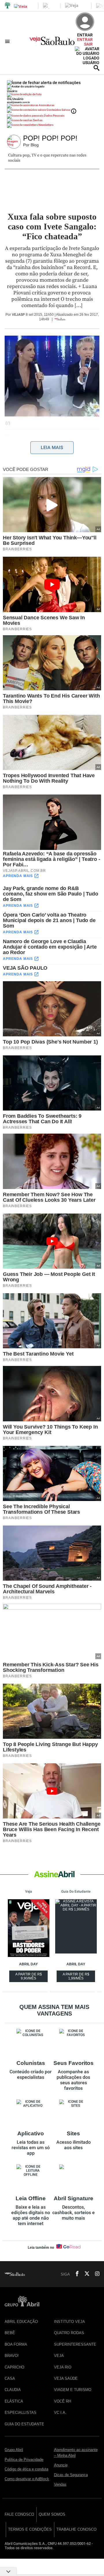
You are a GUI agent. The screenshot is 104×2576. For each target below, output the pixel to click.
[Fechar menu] (44, 83)
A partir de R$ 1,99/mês (77, 1977)
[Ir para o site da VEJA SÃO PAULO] (52, 43)
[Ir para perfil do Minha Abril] (52, 95)
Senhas (37, 120)
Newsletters (46, 125)
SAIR (88, 44)
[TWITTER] (85, 2274)
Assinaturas (46, 105)
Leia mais (52, 447)
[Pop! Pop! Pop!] (15, 142)
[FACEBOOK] (75, 2274)
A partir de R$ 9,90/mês (29, 1977)
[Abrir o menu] (8, 41)
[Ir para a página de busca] (96, 68)
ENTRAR (85, 40)
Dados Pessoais (54, 116)
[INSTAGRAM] (95, 2274)
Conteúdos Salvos (58, 110)
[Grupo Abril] (8, 6)
